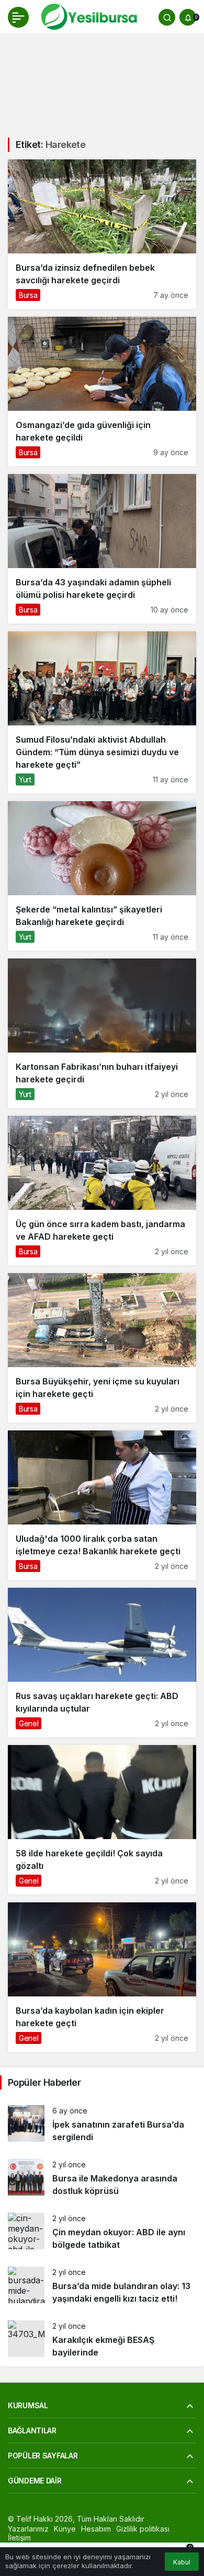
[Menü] (18, 17)
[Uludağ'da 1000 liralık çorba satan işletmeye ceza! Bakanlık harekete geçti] (102, 1505)
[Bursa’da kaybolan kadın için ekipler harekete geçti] (102, 1977)
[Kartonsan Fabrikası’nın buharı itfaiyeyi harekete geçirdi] (102, 1033)
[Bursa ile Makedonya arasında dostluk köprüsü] (102, 2178)
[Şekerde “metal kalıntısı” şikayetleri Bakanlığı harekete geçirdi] (102, 876)
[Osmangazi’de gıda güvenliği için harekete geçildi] (102, 391)
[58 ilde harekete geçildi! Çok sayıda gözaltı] (102, 1820)
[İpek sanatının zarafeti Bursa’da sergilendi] (102, 2124)
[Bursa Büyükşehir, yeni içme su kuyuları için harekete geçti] (102, 1348)
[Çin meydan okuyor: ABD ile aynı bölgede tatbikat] (102, 2232)
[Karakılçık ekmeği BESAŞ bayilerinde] (102, 2340)
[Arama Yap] (167, 17)
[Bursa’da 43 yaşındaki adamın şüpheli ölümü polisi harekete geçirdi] (102, 549)
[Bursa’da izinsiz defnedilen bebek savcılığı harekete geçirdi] (102, 234)
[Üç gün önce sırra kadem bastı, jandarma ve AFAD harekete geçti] (102, 1191)
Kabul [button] (182, 2562)
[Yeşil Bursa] (88, 16)
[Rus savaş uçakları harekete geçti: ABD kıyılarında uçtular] (102, 1662)
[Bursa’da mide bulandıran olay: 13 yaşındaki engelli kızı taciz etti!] (102, 2286)
